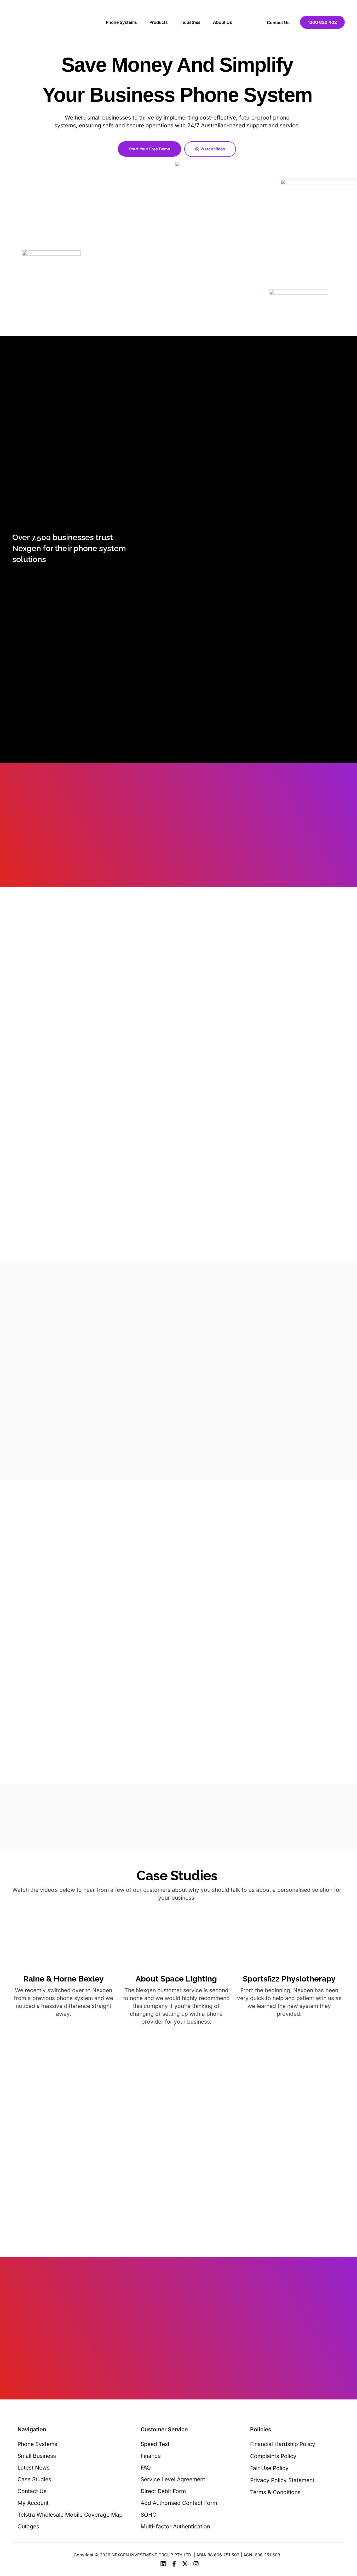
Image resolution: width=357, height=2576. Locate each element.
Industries (190, 22)
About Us (223, 22)
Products (159, 22)
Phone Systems (121, 22)
